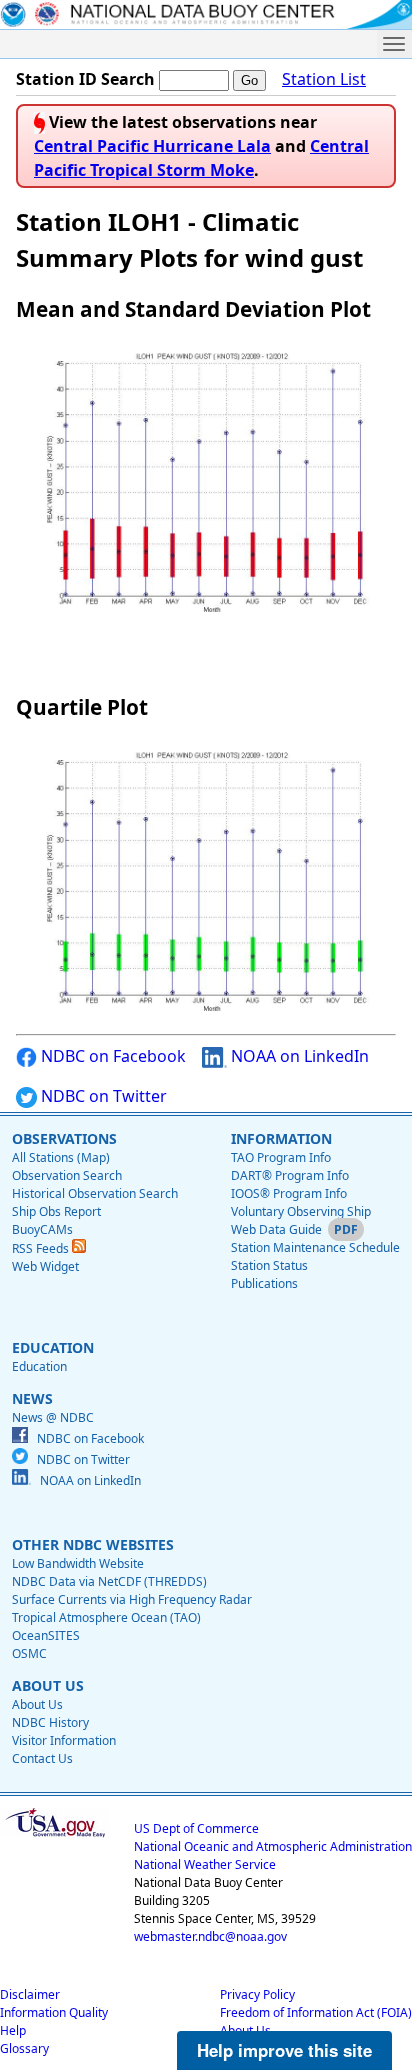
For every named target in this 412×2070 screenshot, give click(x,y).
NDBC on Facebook (111, 1056)
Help (13, 2030)
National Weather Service (205, 1864)
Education (39, 1366)
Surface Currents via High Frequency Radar (132, 1599)
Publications (264, 1283)
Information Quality (54, 2012)
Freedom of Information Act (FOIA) (316, 2012)
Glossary (24, 2048)
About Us (37, 1704)
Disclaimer (30, 1994)
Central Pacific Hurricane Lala (152, 146)
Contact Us (42, 1758)
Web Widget (45, 1266)
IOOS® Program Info (289, 1193)
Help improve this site (284, 2050)
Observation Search (67, 1175)
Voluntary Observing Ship (301, 1211)
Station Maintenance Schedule (315, 1247)
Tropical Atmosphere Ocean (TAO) (106, 1617)
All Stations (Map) (61, 1157)
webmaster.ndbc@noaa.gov (210, 1936)
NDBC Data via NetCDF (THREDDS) (109, 1581)
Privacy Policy (257, 1994)
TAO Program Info (281, 1157)
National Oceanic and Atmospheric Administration (273, 1846)
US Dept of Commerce (196, 1828)
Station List (324, 79)
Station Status (269, 1265)
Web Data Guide (276, 1229)
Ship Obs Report (56, 1211)
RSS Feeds (42, 1248)
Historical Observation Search (95, 1193)
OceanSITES (46, 1635)
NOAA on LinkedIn (298, 1056)
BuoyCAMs (42, 1229)
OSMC (29, 1653)
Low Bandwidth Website (78, 1563)
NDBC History (50, 1722)
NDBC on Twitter (102, 1096)
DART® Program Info (290, 1175)
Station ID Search (85, 79)
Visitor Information (64, 1740)
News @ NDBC (53, 1417)
